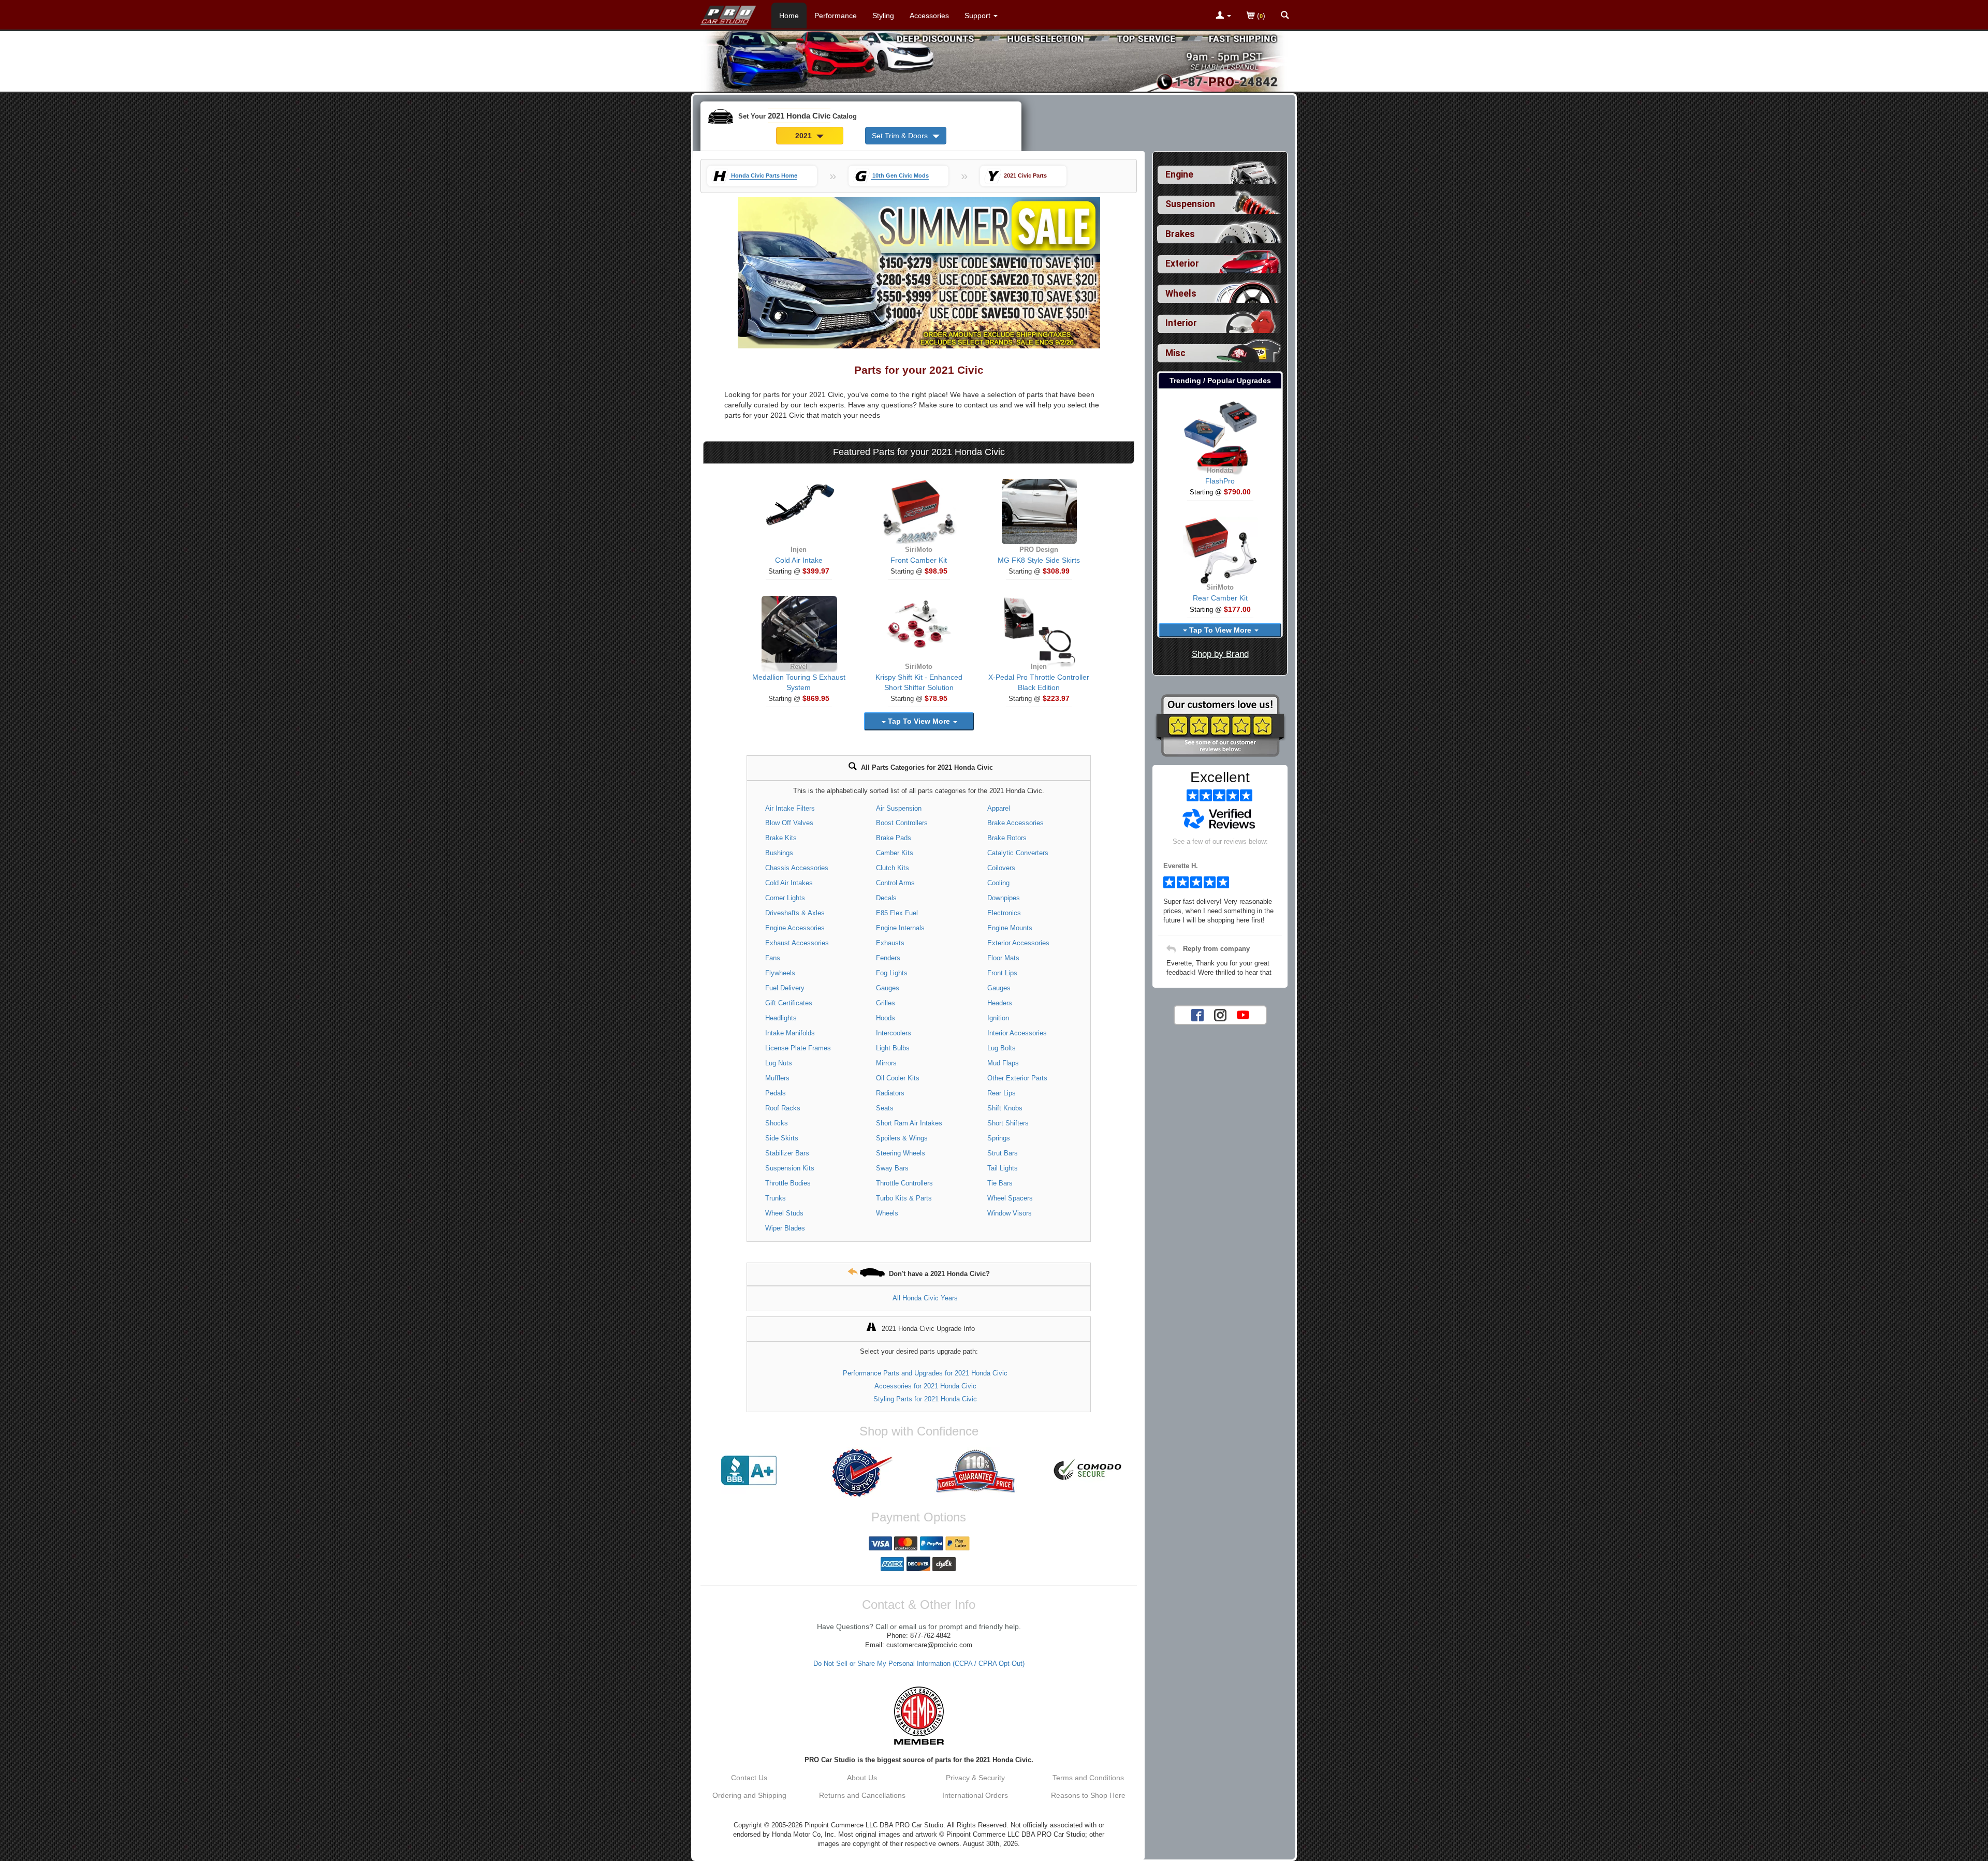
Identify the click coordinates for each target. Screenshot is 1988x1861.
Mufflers (777, 1078)
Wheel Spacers (1010, 1198)
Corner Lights (785, 898)
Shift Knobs (1005, 1108)
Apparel (999, 808)
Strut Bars (1003, 1153)
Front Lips (1002, 973)
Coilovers (1001, 868)
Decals (886, 898)
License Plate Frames (798, 1048)
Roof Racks (783, 1108)
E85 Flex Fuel (897, 913)
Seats (885, 1108)
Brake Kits (781, 838)
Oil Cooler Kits (898, 1078)
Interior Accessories (1017, 1033)
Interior (1181, 323)
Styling (883, 16)
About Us (862, 1778)
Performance (836, 16)
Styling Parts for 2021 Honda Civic (925, 1399)
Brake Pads (894, 838)
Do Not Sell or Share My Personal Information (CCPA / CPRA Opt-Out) (919, 1664)
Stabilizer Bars (787, 1153)
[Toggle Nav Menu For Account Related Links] (1223, 16)
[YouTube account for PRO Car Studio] (1243, 1014)
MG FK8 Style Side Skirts (1039, 560)
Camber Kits (895, 853)
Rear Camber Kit (1220, 598)
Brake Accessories (1015, 823)
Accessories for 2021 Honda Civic (925, 1386)
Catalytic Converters (1018, 853)
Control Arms (895, 883)
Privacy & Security (975, 1778)
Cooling (998, 883)
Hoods (886, 1018)
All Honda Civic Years (925, 1298)
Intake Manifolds (790, 1033)
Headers (1000, 1003)
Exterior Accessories (1018, 943)
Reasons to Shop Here (1088, 1795)
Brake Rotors (1007, 838)
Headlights (781, 1018)
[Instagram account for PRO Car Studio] (1220, 1014)
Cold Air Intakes (789, 883)
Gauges (888, 988)
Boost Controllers (902, 823)
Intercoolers (894, 1033)
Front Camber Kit (919, 560)
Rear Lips (1002, 1093)
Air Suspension (899, 808)
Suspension (1190, 204)
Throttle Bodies (788, 1183)
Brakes (1180, 234)
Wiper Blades (785, 1228)
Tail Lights (1003, 1168)
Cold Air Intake (799, 560)
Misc (1175, 353)
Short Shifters (1008, 1123)
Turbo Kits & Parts (904, 1198)
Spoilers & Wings (902, 1138)
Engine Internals (900, 928)
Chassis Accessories (797, 868)
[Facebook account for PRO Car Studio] (1197, 1014)
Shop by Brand (1220, 654)
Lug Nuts (779, 1063)
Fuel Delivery (785, 988)
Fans (773, 958)
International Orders (975, 1795)
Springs (999, 1138)
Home (789, 16)
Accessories (929, 16)
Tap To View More (919, 721)
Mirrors (886, 1063)
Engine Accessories (795, 928)
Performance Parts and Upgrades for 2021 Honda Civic (925, 1373)
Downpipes (1004, 898)
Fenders (888, 958)
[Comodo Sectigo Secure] (1088, 1471)
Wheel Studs (784, 1213)
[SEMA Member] (919, 1716)
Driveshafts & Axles (795, 913)
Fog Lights (892, 973)
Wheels (887, 1213)
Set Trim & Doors (901, 136)
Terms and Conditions (1088, 1778)
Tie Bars (1000, 1183)
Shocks (777, 1123)
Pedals (776, 1093)
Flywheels (780, 973)
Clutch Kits (893, 868)
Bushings (779, 853)
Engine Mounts (1010, 928)
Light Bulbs (893, 1048)
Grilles (886, 1003)
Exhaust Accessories (797, 943)
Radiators (890, 1093)
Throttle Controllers (904, 1183)
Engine (1179, 174)
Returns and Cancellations (862, 1795)
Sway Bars (892, 1168)
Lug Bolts (1002, 1048)
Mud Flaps (1003, 1063)
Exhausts (890, 943)
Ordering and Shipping (749, 1795)
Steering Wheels (901, 1153)
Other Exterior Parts (1017, 1078)
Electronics (1004, 913)
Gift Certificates (789, 1003)
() (1260, 16)
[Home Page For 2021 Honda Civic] (729, 13)
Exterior (1182, 263)
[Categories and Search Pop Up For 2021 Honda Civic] (1285, 16)
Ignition (998, 1018)
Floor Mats (1003, 958)
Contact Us (749, 1778)
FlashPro (1220, 481)
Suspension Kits (790, 1168)
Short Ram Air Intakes (909, 1123)
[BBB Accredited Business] (749, 1471)
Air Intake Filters (790, 808)
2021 (805, 136)
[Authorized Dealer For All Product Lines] (862, 1473)
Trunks (776, 1198)
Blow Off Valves (789, 823)
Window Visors (1010, 1213)
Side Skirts (782, 1138)
